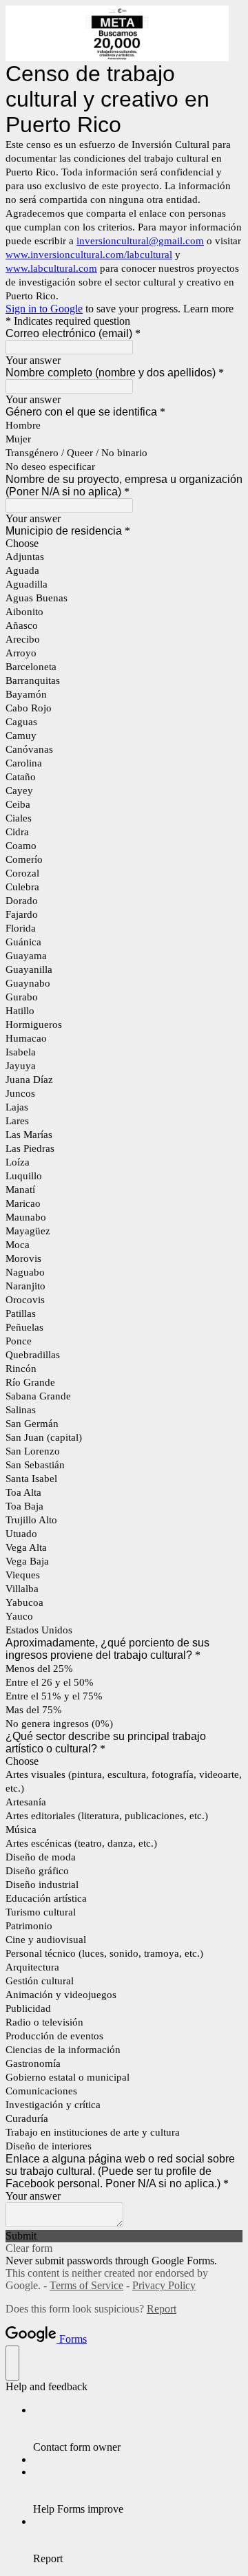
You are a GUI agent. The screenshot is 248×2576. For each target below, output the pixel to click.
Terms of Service (86, 2285)
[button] (124, 2236)
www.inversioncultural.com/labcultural (89, 255)
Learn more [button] (208, 309)
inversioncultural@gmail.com (140, 241)
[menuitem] (138, 2429)
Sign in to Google (44, 309)
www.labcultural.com (51, 268)
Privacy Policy (164, 2285)
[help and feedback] (12, 2363)
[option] (124, 544)
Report (162, 2309)
